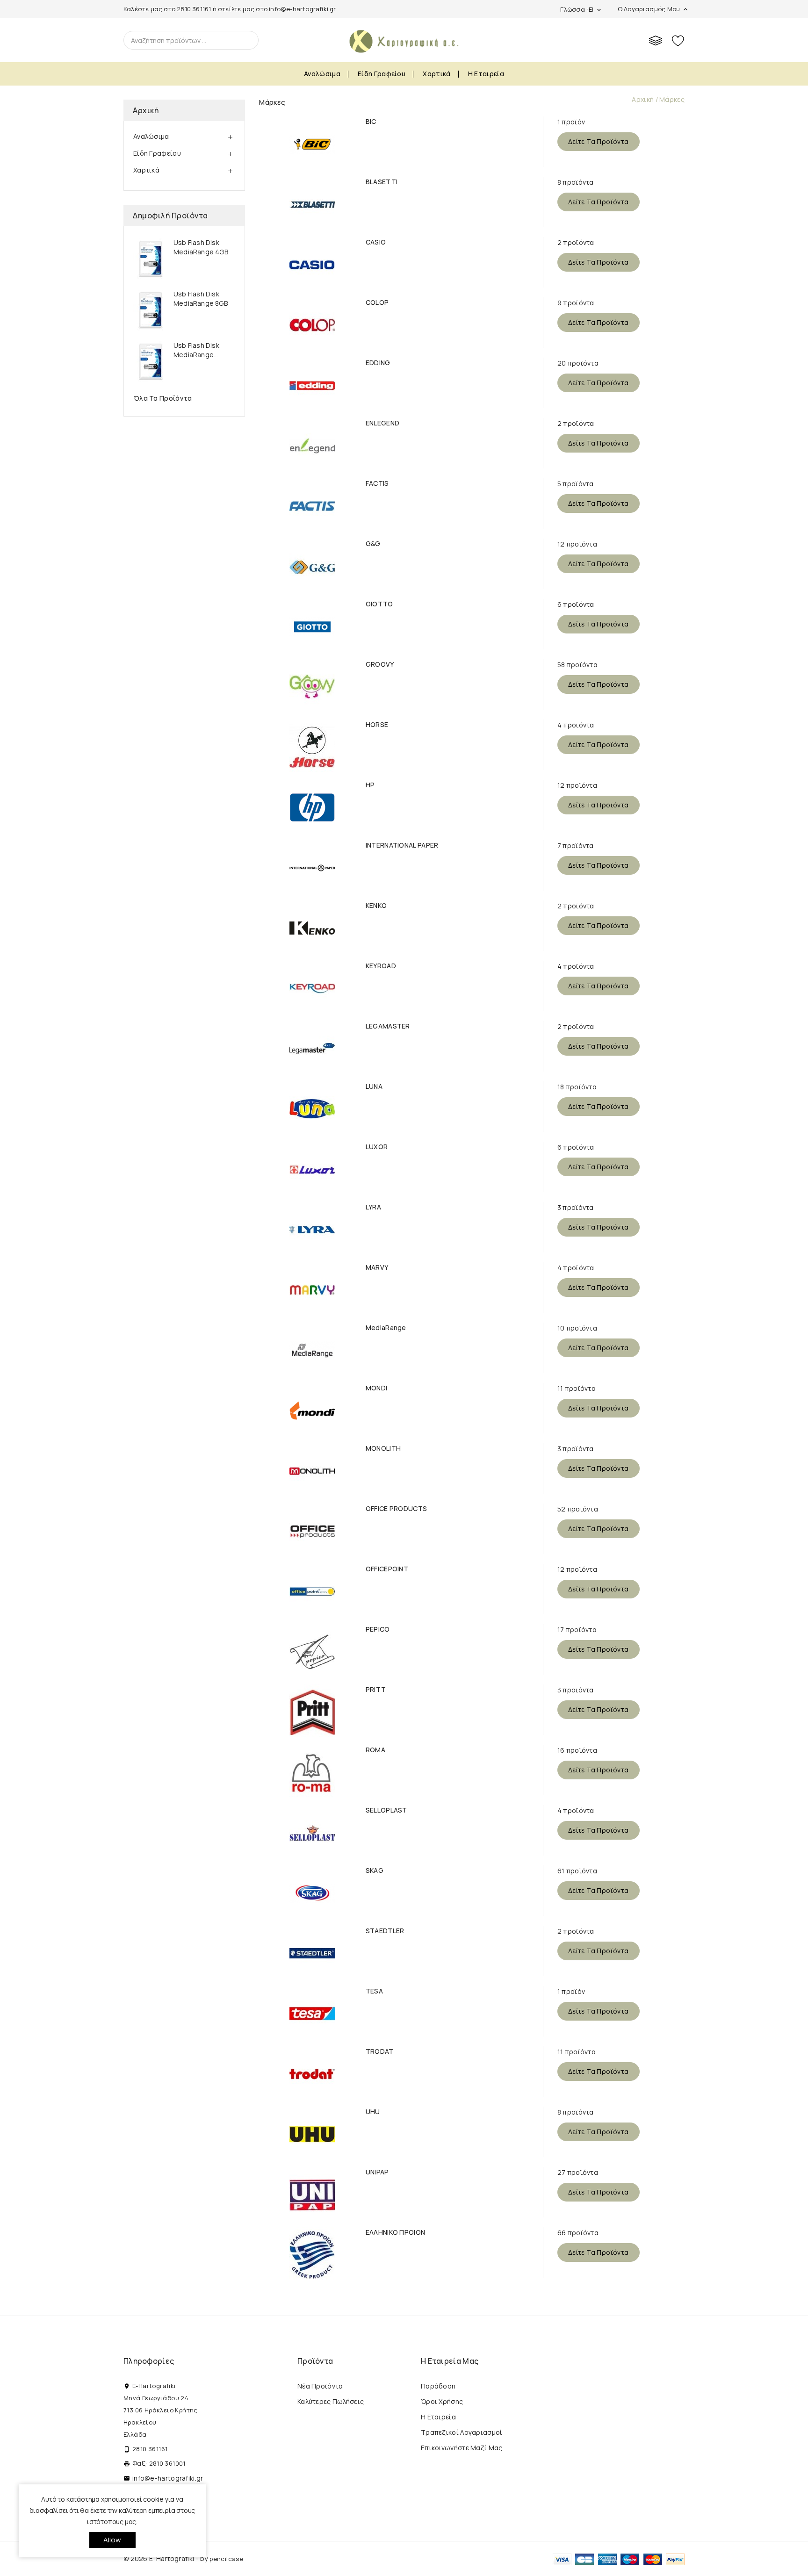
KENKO (376, 906)
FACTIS (377, 483)
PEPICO (378, 1629)
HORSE (377, 725)
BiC (371, 122)
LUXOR (377, 1147)
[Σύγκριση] (656, 40)
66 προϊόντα (578, 2233)
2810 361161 (194, 9)
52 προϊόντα (578, 1509)
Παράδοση (438, 2386)
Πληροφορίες (149, 2361)
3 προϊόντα (576, 1207)
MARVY (377, 1267)
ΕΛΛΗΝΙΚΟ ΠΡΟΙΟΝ (396, 2232)
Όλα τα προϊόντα (163, 398)
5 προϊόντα (576, 484)
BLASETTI (382, 182)
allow (112, 2540)
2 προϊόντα (576, 242)
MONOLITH (383, 1448)
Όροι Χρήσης (442, 2401)
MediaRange (386, 1328)
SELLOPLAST (386, 1810)
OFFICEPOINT (387, 1569)
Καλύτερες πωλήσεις (331, 2401)
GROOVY (380, 664)
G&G (373, 544)
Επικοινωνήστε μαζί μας (462, 2448)
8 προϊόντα (576, 182)
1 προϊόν (571, 122)
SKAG (375, 1871)
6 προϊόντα (576, 604)
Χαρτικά (436, 74)
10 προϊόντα (577, 1328)
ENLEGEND (382, 423)
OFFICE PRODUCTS (397, 1509)
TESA (374, 1991)
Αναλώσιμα (322, 74)
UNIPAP (377, 2172)
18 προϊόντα (577, 1087)
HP (370, 785)
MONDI (377, 1388)
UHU (373, 2112)
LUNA (374, 1087)
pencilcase (226, 2559)
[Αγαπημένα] (678, 40)
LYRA (373, 1207)
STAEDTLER (385, 1931)
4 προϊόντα (576, 725)
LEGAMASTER (388, 1026)
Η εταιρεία (486, 74)
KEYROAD (381, 966)
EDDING (378, 363)
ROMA (375, 1750)
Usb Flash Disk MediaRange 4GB (201, 247)
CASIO (376, 242)
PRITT (376, 1690)
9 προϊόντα (576, 303)
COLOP (377, 302)
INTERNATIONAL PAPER (402, 845)
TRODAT (380, 2051)
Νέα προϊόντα (320, 2386)
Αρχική (146, 110)
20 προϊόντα (578, 363)
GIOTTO (379, 604)
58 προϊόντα (577, 665)
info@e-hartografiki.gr (302, 9)
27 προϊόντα (578, 2172)
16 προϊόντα (577, 1750)
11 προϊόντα (577, 1388)
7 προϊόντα (576, 845)
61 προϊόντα (577, 1871)
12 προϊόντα (577, 544)
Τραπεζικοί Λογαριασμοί (462, 2432)
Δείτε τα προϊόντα (599, 141)
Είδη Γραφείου (382, 74)
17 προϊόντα (577, 1630)
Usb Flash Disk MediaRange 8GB (201, 299)
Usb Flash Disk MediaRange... (196, 350)
